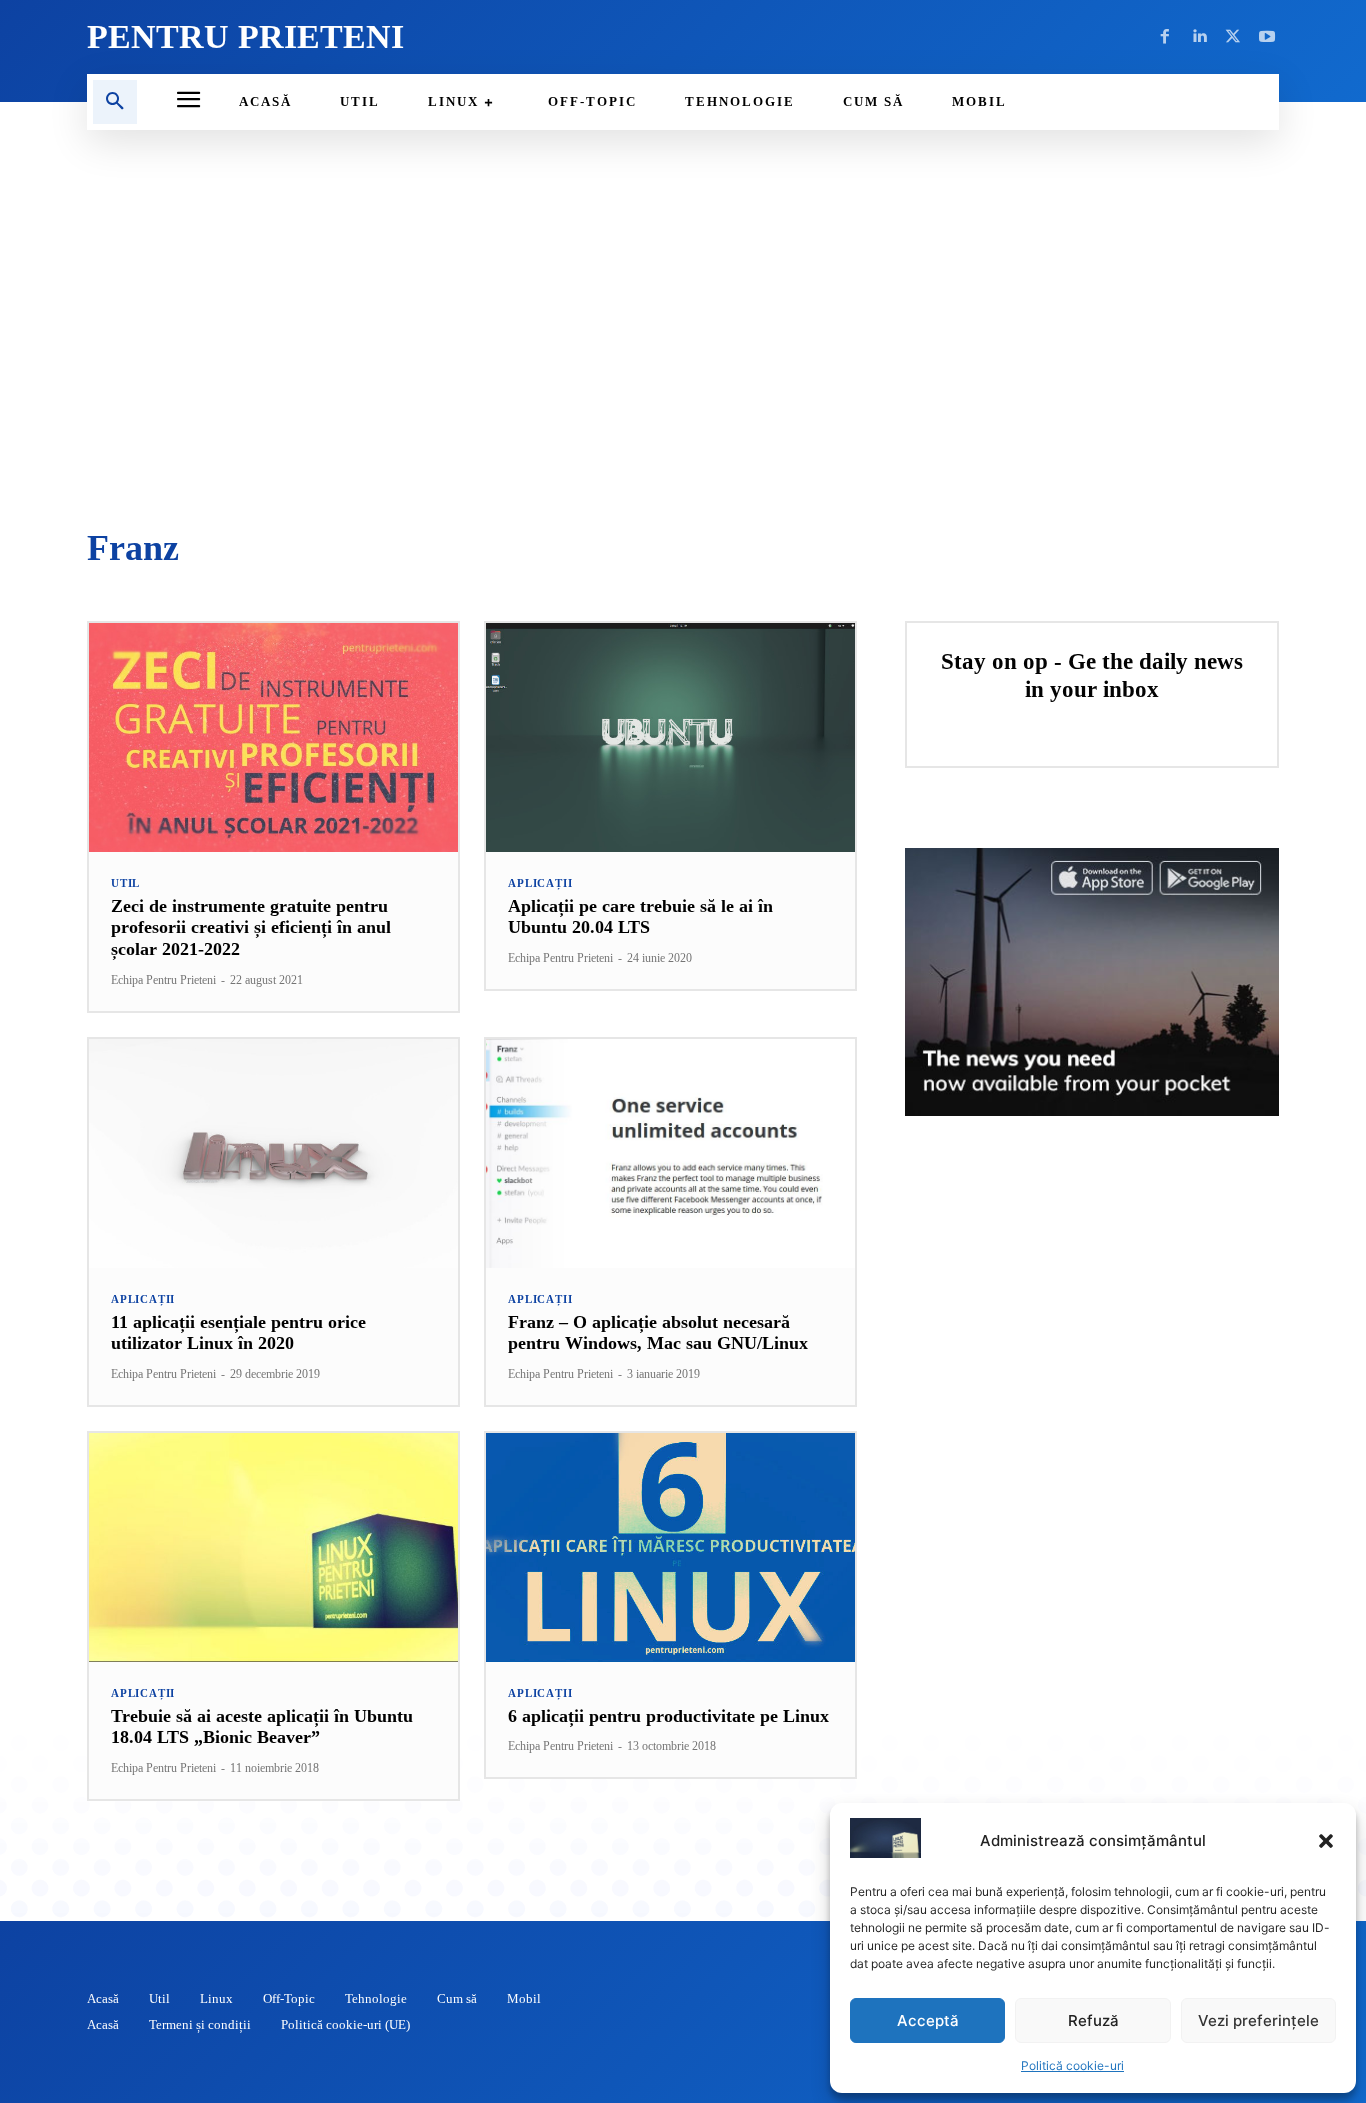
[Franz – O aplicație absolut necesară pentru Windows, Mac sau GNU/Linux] (670, 1153)
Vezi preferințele (1258, 2020)
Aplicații (540, 883)
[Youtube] (1267, 37)
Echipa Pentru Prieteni (163, 980)
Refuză (1093, 2020)
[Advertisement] (683, 330)
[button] (1326, 1841)
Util (125, 883)
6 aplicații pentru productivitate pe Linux (668, 1716)
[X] (1233, 37)
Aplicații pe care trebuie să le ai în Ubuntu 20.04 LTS (640, 917)
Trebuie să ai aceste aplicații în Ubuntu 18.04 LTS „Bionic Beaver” (262, 1727)
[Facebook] (1165, 37)
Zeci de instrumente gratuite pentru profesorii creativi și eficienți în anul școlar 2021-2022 (251, 927)
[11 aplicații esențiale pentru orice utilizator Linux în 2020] (273, 1153)
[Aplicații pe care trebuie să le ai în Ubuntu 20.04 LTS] (670, 737)
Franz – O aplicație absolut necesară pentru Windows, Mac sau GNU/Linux (658, 1333)
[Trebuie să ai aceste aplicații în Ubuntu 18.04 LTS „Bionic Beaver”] (273, 1547)
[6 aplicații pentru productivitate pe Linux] (670, 1547)
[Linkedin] (1199, 37)
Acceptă (928, 2020)
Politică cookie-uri (1072, 2065)
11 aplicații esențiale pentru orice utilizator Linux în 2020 (238, 1333)
